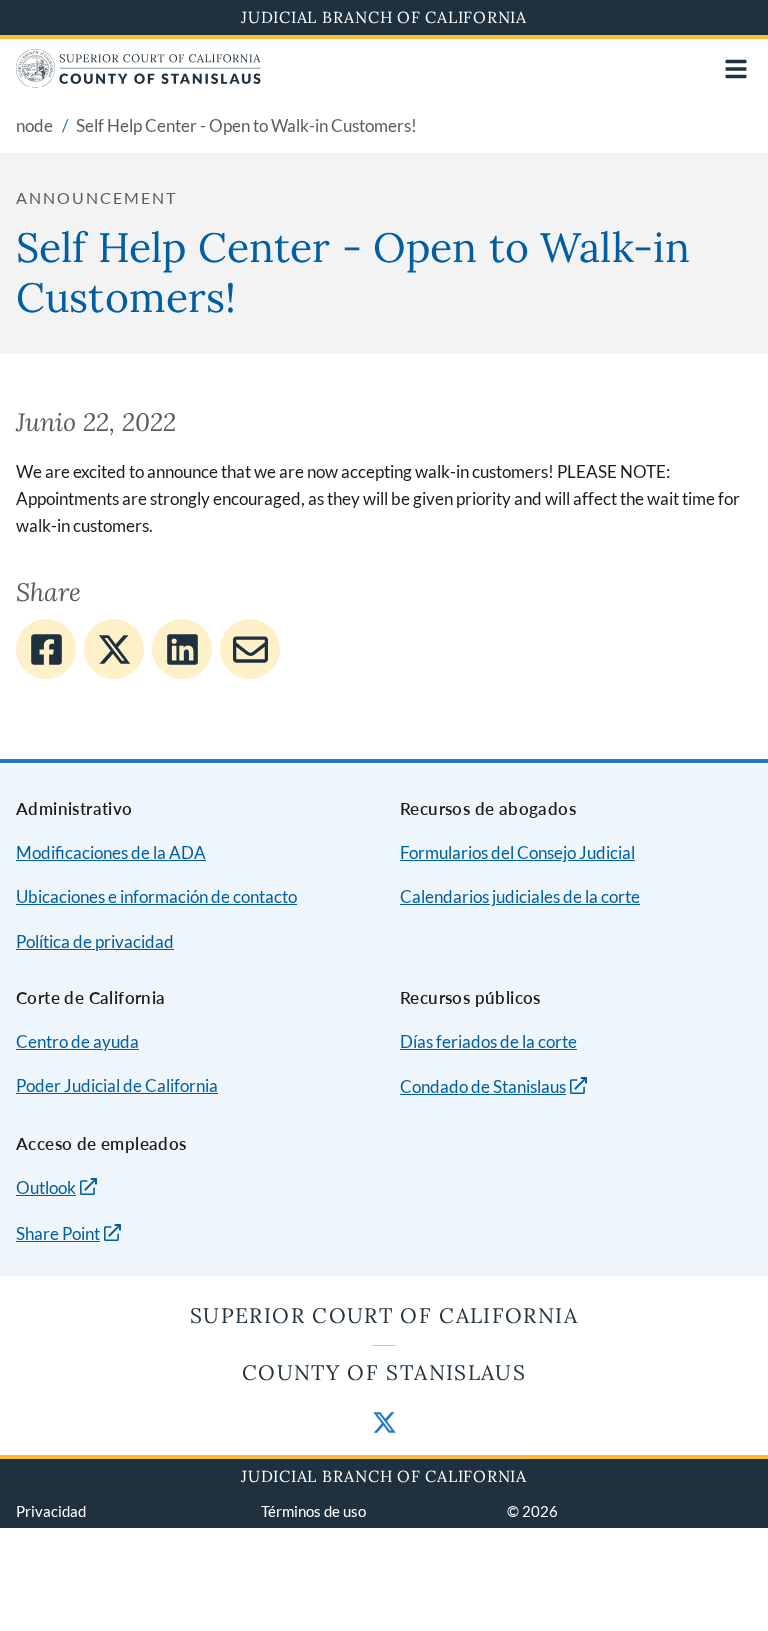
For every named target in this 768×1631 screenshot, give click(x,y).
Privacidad (51, 1511)
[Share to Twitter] (114, 649)
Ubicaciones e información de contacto (156, 896)
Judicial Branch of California (384, 17)
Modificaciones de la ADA (111, 852)
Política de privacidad (95, 941)
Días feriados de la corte (488, 1041)
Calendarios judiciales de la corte (520, 896)
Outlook (46, 1187)
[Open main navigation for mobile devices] (736, 69)
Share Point (58, 1233)
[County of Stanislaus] (138, 81)
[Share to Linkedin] (182, 649)
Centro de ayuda (77, 1041)
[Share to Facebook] (46, 649)
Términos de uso (313, 1511)
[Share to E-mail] (250, 649)
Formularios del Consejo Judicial (517, 852)
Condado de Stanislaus (483, 1086)
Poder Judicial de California (117, 1085)
